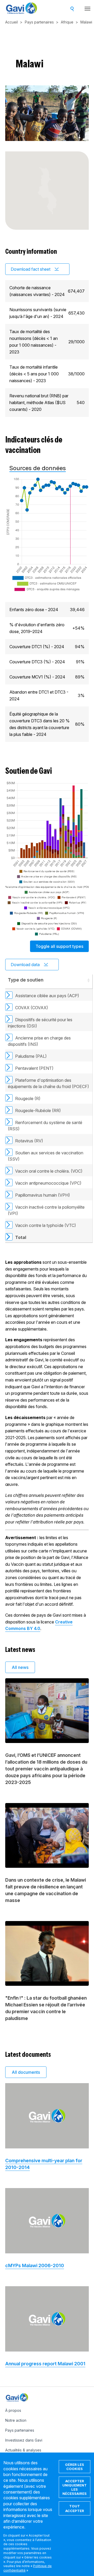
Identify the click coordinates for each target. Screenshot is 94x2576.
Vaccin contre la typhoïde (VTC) (46, 1225)
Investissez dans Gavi (24, 2440)
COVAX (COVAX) (32, 1008)
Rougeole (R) (28, 1098)
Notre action (16, 2420)
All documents (26, 2072)
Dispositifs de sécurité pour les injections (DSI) (40, 1023)
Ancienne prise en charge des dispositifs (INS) (39, 1041)
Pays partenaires (39, 22)
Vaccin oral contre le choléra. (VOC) (49, 1171)
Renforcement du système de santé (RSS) (45, 1126)
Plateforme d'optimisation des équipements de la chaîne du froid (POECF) (48, 1083)
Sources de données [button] (38, 468)
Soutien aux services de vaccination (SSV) (46, 1156)
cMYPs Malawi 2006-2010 (35, 2265)
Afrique (67, 22)
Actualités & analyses (23, 2450)
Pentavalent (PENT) (34, 1068)
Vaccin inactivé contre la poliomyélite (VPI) (46, 1210)
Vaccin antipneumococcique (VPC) (48, 1183)
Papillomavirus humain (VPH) (43, 1195)
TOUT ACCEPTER (75, 2508)
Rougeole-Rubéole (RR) (38, 1110)
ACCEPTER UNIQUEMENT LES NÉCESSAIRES (75, 2487)
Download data (25, 965)
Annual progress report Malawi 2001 (45, 2364)
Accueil (11, 22)
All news (20, 1667)
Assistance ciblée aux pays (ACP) (47, 996)
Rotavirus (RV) (29, 1141)
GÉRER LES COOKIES (75, 2467)
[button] (88, 980)
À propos (13, 2410)
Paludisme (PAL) (31, 1056)
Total (21, 1237)
